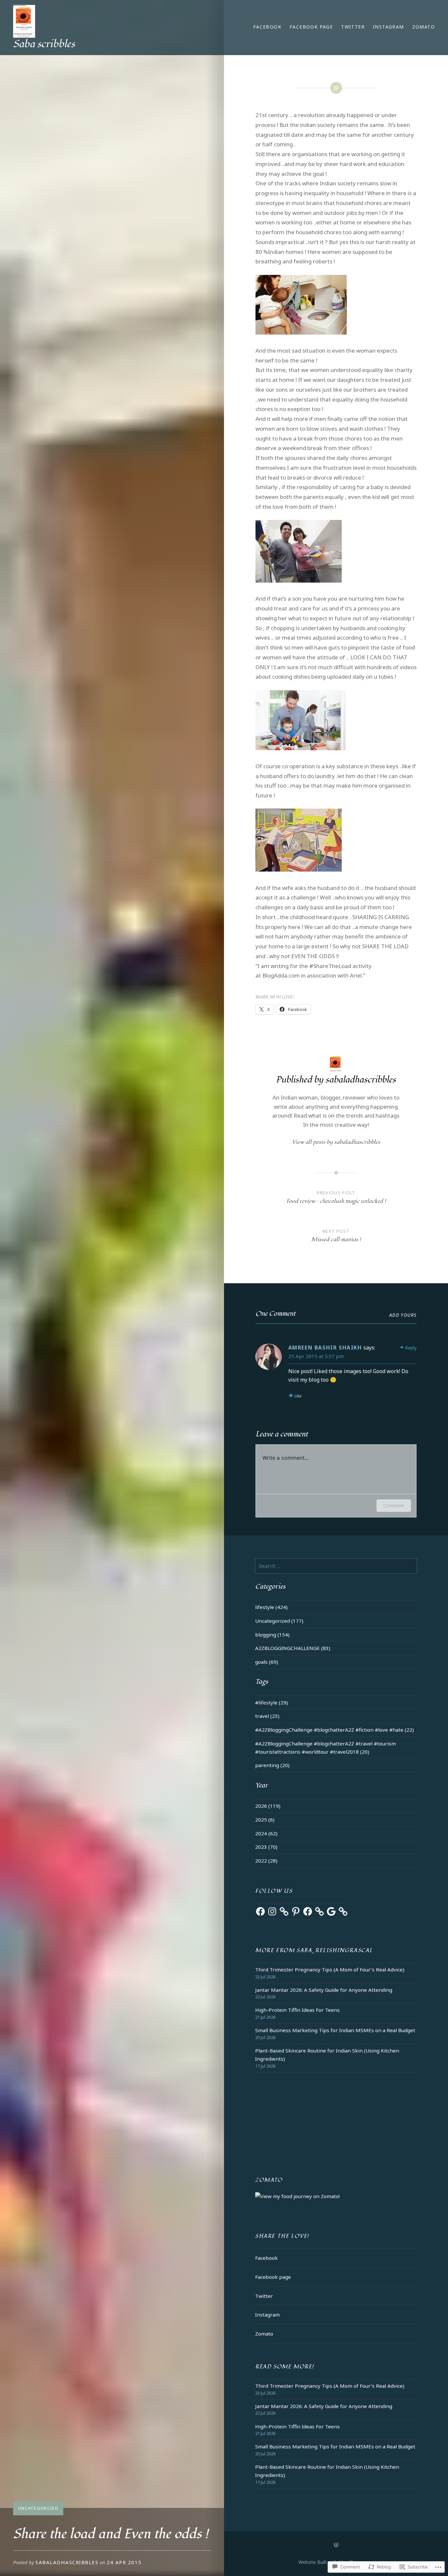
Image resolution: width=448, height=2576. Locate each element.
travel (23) (267, 1716)
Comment (394, 1505)
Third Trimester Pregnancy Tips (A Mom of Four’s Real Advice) (330, 1969)
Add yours (403, 1315)
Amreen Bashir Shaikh (325, 1348)
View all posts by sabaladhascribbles (336, 1142)
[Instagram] (272, 1911)
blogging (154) (272, 1635)
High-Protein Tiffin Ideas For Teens (297, 2010)
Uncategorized (38, 2508)
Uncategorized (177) (279, 1621)
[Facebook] (260, 1911)
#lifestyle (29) (272, 1702)
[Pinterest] (296, 1911)
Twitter (353, 27)
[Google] (331, 1911)
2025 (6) (265, 1820)
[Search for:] (336, 1566)
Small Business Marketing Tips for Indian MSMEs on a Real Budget (335, 2030)
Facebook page (311, 27)
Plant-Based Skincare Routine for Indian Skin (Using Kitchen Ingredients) (327, 2055)
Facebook (267, 27)
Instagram (388, 27)
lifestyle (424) (271, 1607)
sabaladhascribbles (67, 2562)
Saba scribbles (44, 44)
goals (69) (267, 1662)
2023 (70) (266, 1847)
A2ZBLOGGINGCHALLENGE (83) (293, 1648)
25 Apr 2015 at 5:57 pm (316, 1356)
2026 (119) (268, 1806)
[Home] (336, 2545)
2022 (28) (266, 1861)
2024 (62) (266, 1833)
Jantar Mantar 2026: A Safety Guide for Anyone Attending (324, 1990)
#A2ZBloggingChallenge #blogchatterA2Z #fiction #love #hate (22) (335, 1730)
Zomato (424, 27)
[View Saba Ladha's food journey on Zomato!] (297, 2196)
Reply (411, 1348)
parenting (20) (272, 1765)
